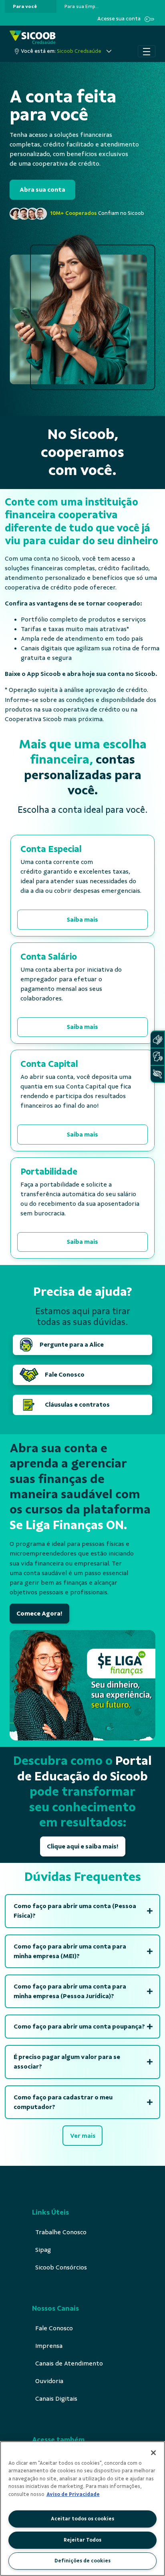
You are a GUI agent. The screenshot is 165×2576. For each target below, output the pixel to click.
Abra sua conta (42, 190)
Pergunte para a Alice (72, 1345)
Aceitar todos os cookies (82, 2519)
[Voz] (157, 1057)
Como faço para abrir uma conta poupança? (79, 2027)
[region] (82, 2509)
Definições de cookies (82, 2561)
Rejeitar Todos (82, 2540)
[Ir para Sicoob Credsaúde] (33, 38)
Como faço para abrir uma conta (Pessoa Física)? (75, 1911)
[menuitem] (25, 6)
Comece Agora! (39, 1614)
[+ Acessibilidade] (157, 1074)
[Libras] (157, 1039)
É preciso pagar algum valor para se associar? (67, 2062)
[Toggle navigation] (147, 51)
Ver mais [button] (83, 2136)
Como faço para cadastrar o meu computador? (63, 2102)
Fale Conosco (65, 1375)
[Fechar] (153, 2453)
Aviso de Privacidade (73, 2494)
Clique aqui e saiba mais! (83, 1846)
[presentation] (31, 6)
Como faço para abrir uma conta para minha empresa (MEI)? (70, 1951)
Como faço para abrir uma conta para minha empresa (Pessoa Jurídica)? (70, 1991)
